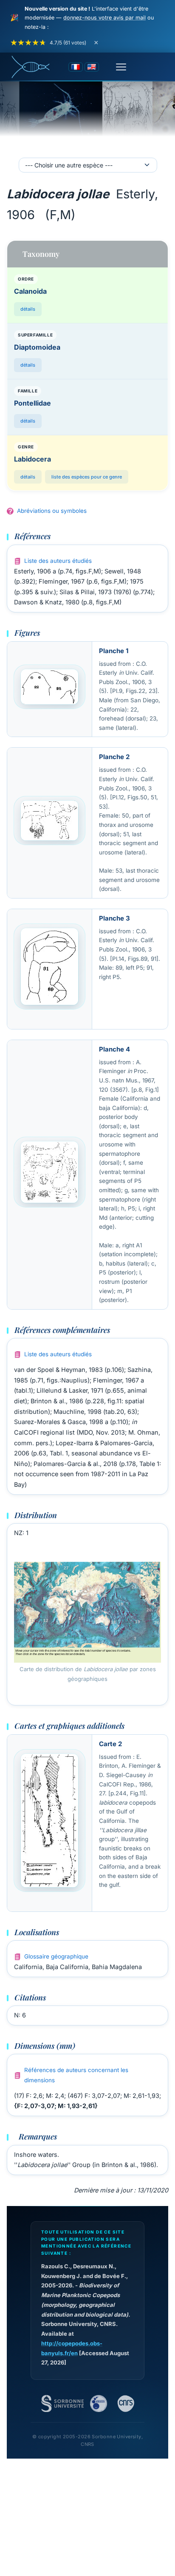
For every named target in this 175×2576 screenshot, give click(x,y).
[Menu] (121, 67)
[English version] (92, 67)
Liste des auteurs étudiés (58, 561)
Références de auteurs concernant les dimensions (76, 2075)
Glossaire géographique (56, 1956)
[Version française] (76, 67)
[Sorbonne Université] (62, 2404)
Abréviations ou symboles (52, 511)
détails (28, 309)
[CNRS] (126, 2404)
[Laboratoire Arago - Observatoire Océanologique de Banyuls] (99, 2404)
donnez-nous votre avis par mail (104, 18)
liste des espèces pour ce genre (87, 477)
